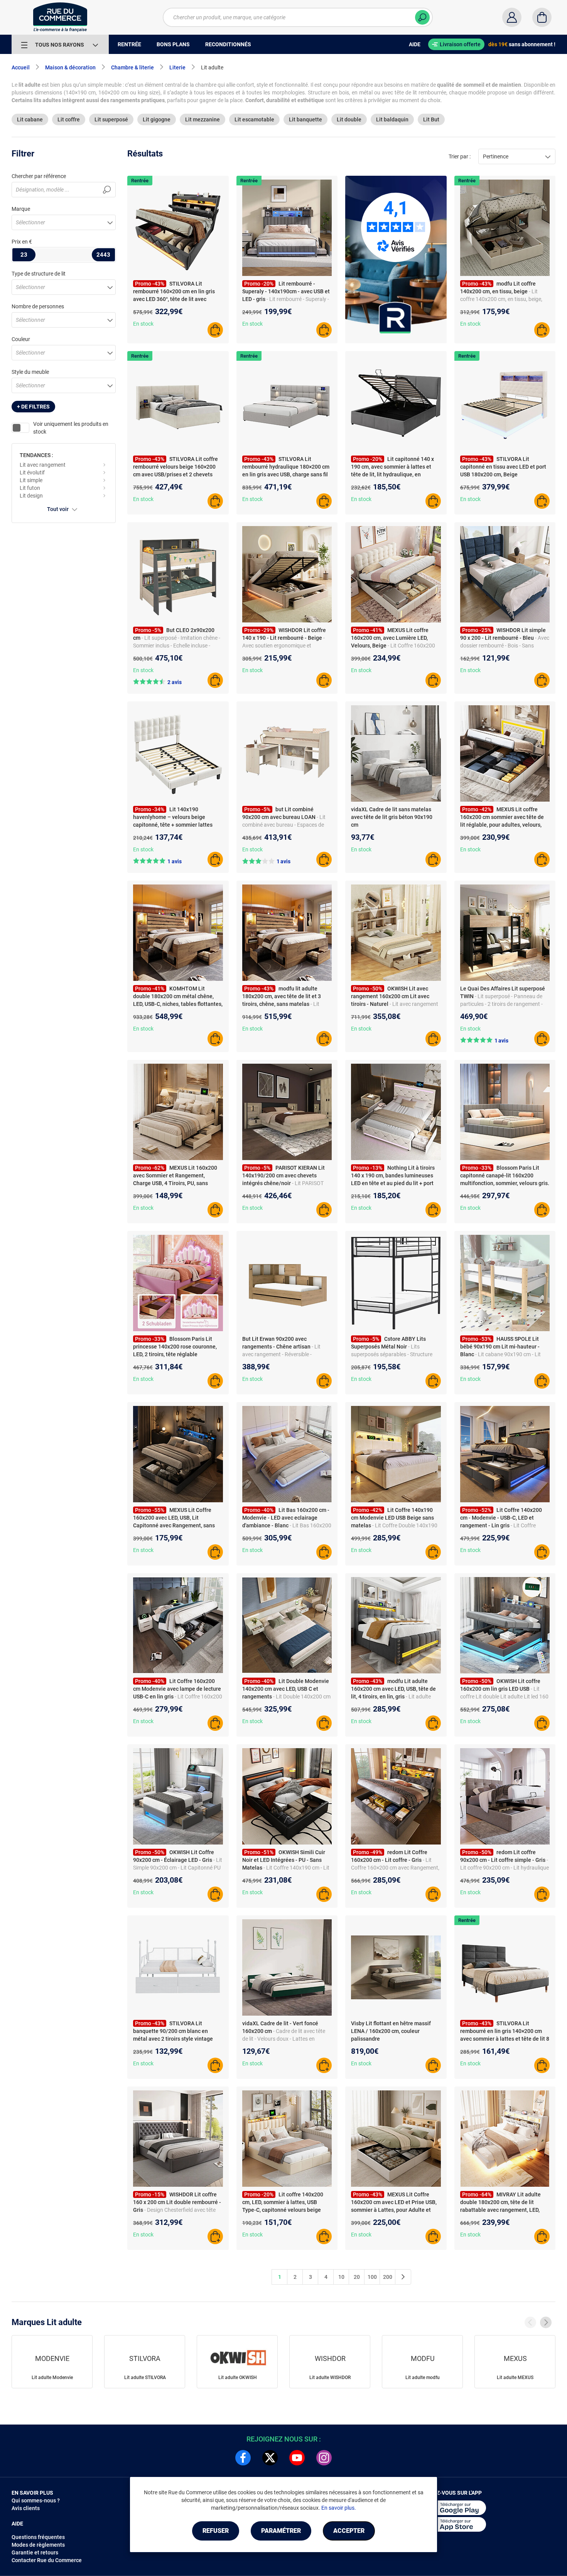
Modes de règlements (38, 2545)
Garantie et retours (35, 2552)
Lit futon (30, 488)
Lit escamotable (254, 119)
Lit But (431, 119)
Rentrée (140, 181)
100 (372, 2277)
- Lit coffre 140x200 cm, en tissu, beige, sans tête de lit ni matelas (501, 299)
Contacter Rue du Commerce (47, 2560)
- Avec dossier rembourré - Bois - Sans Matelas (505, 646)
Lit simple (31, 480)
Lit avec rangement (43, 465)
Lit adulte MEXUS (515, 2378)
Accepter (349, 2531)
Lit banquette (305, 119)
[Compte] (512, 17)
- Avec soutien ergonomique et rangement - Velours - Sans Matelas (284, 646)
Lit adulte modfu (423, 2378)
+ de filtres (33, 407)
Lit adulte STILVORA (145, 2378)
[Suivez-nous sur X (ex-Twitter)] (270, 2458)
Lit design (31, 496)
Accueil (21, 67)
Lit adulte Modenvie (52, 2378)
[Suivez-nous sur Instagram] (324, 2458)
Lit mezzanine (202, 119)
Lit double (349, 119)
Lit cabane (30, 119)
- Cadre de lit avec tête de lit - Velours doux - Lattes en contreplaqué (284, 2039)
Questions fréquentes (38, 2537)
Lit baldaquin (392, 119)
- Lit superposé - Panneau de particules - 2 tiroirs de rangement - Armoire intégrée (501, 1004)
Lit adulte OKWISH (238, 2378)
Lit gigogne (157, 119)
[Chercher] (422, 17)
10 (341, 2277)
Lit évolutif (32, 472)
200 (388, 2277)
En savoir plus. (339, 2508)
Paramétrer (281, 2531)
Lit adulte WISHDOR (330, 2378)
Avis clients (26, 2508)
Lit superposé (111, 119)
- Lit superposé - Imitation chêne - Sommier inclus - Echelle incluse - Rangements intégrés (177, 646)
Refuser (216, 2531)
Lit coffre (69, 119)
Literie (177, 67)
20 (357, 2277)
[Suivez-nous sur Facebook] (243, 2458)
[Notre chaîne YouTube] (297, 2458)
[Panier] (542, 17)
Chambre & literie (132, 67)
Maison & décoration (70, 67)
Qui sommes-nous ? (36, 2500)
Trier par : (460, 156)
